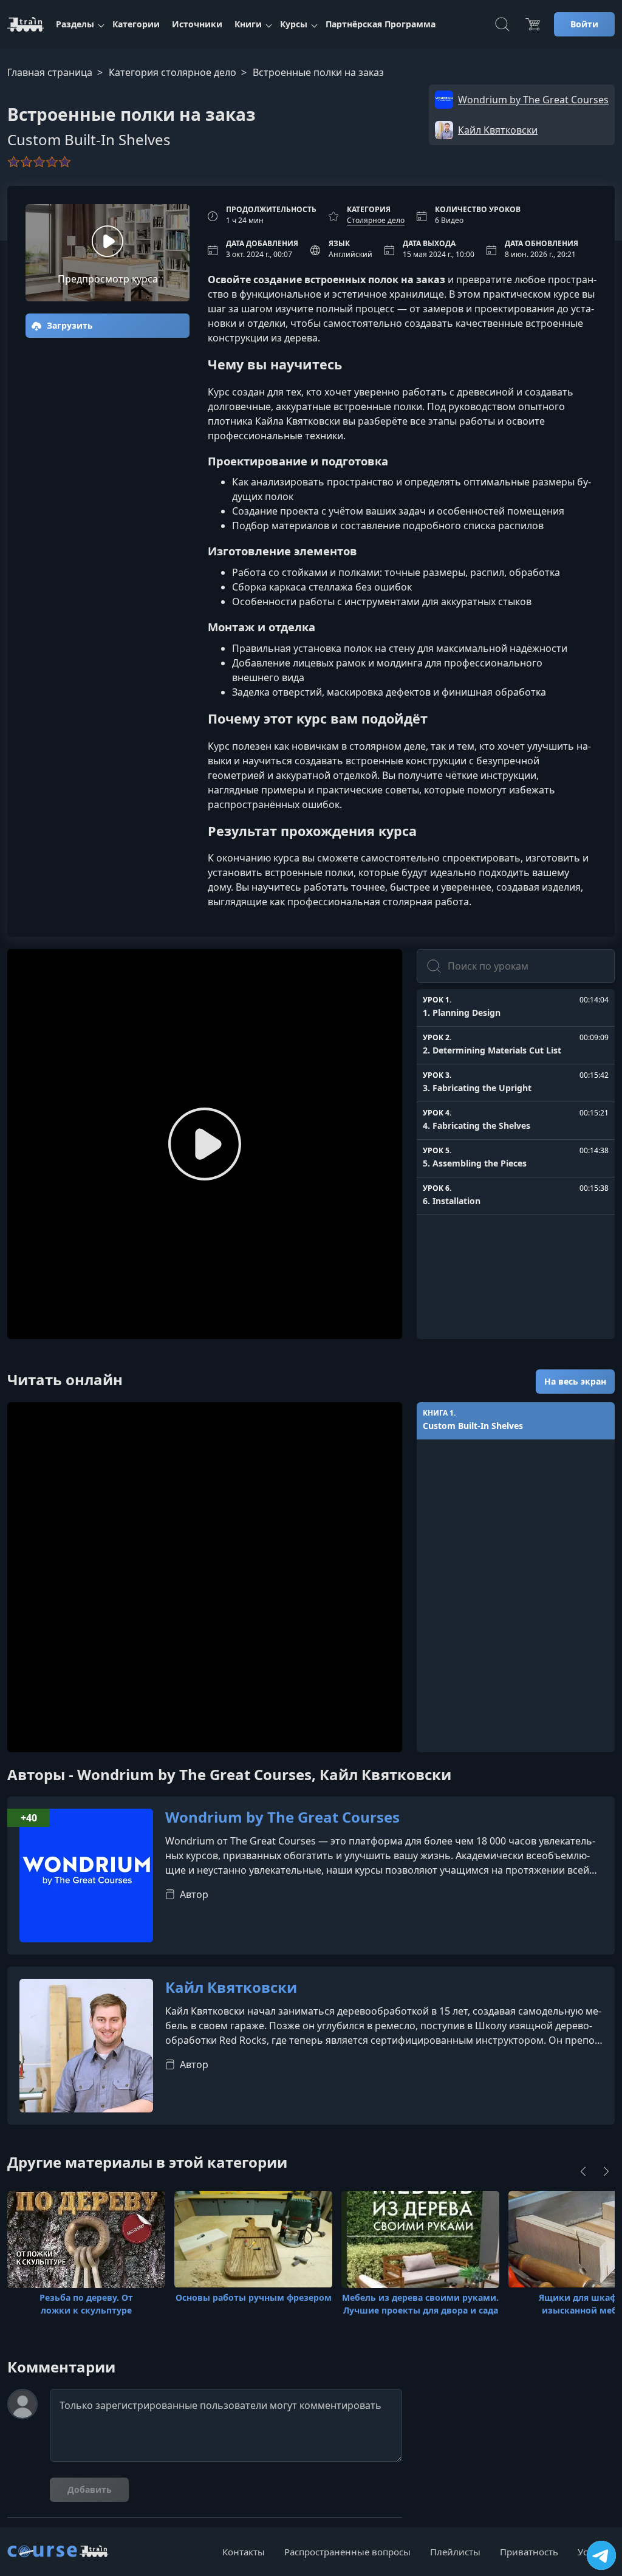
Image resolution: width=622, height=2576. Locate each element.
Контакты (244, 2552)
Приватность (529, 2552)
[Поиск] (502, 24)
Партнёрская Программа (381, 24)
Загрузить (69, 325)
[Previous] (583, 2171)
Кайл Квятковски (231, 1988)
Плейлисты (455, 2552)
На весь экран (575, 1381)
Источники (197, 24)
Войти (584, 24)
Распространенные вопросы (347, 2552)
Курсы (294, 24)
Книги (248, 24)
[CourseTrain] (26, 24)
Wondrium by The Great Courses (282, 1817)
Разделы (75, 24)
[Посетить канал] (601, 2555)
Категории (136, 24)
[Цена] (533, 24)
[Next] (606, 2171)
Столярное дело (376, 220)
